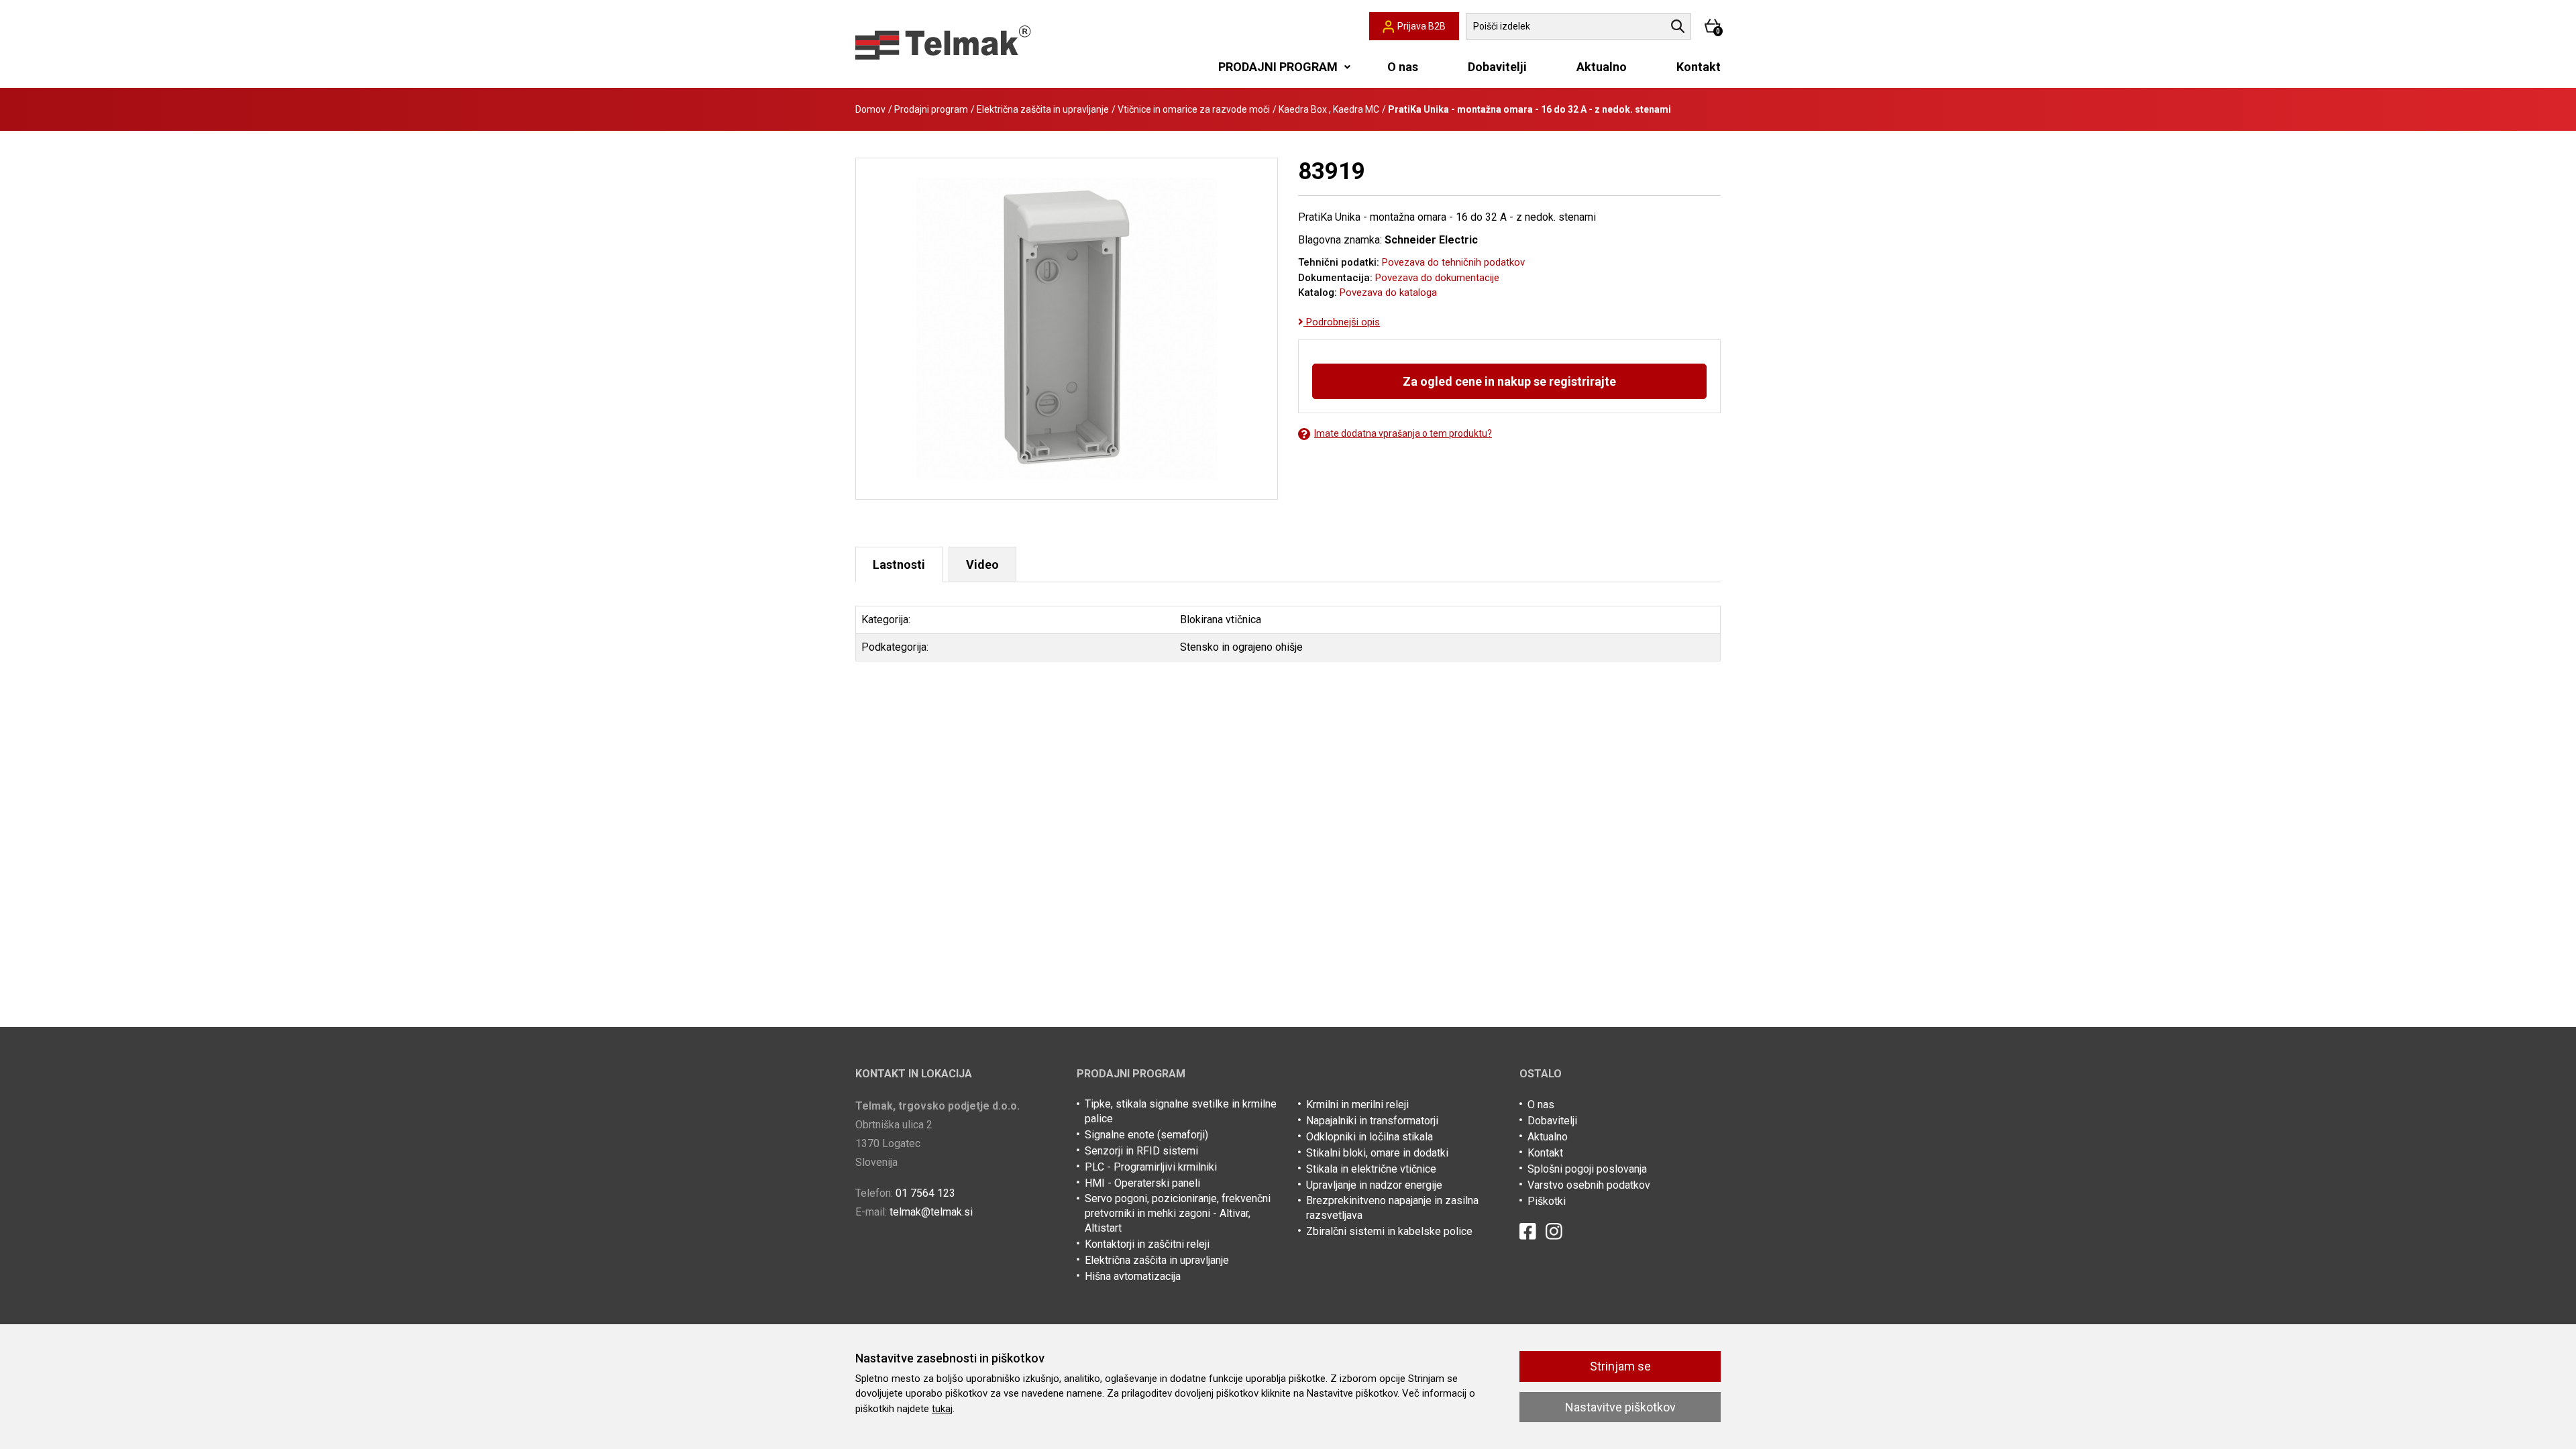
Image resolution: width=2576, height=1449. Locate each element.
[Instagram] (1554, 1231)
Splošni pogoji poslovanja (1587, 1169)
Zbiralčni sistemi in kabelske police (1389, 1231)
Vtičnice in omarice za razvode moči (1194, 109)
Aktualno (1602, 67)
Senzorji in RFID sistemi (1141, 1151)
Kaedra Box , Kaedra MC (1329, 109)
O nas (1403, 67)
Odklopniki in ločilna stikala (1370, 1137)
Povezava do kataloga (1388, 292)
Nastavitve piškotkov (1620, 1407)
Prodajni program (931, 109)
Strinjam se (1620, 1366)
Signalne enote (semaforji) (1146, 1135)
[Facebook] (1528, 1231)
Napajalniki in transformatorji (1372, 1121)
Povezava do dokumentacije (1437, 278)
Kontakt (1699, 67)
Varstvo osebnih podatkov (1589, 1185)
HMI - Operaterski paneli (1142, 1183)
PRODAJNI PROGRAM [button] (1278, 67)
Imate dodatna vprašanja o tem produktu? (1403, 433)
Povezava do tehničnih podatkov (1453, 262)
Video (982, 565)
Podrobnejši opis (1342, 322)
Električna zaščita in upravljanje (1043, 109)
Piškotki (1547, 1201)
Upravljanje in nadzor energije (1374, 1185)
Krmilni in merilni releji (1357, 1105)
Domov (870, 109)
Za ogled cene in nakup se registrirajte (1509, 381)
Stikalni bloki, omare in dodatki (1377, 1153)
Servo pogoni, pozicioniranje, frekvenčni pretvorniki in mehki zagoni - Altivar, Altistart (1178, 1213)
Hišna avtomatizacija (1133, 1276)
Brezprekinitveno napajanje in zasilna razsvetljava (1392, 1208)
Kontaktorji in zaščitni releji (1147, 1244)
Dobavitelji (1497, 67)
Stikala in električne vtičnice (1371, 1169)
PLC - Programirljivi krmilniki (1151, 1167)
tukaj (942, 1409)
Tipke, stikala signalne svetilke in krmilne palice (1181, 1111)
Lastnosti (899, 565)
